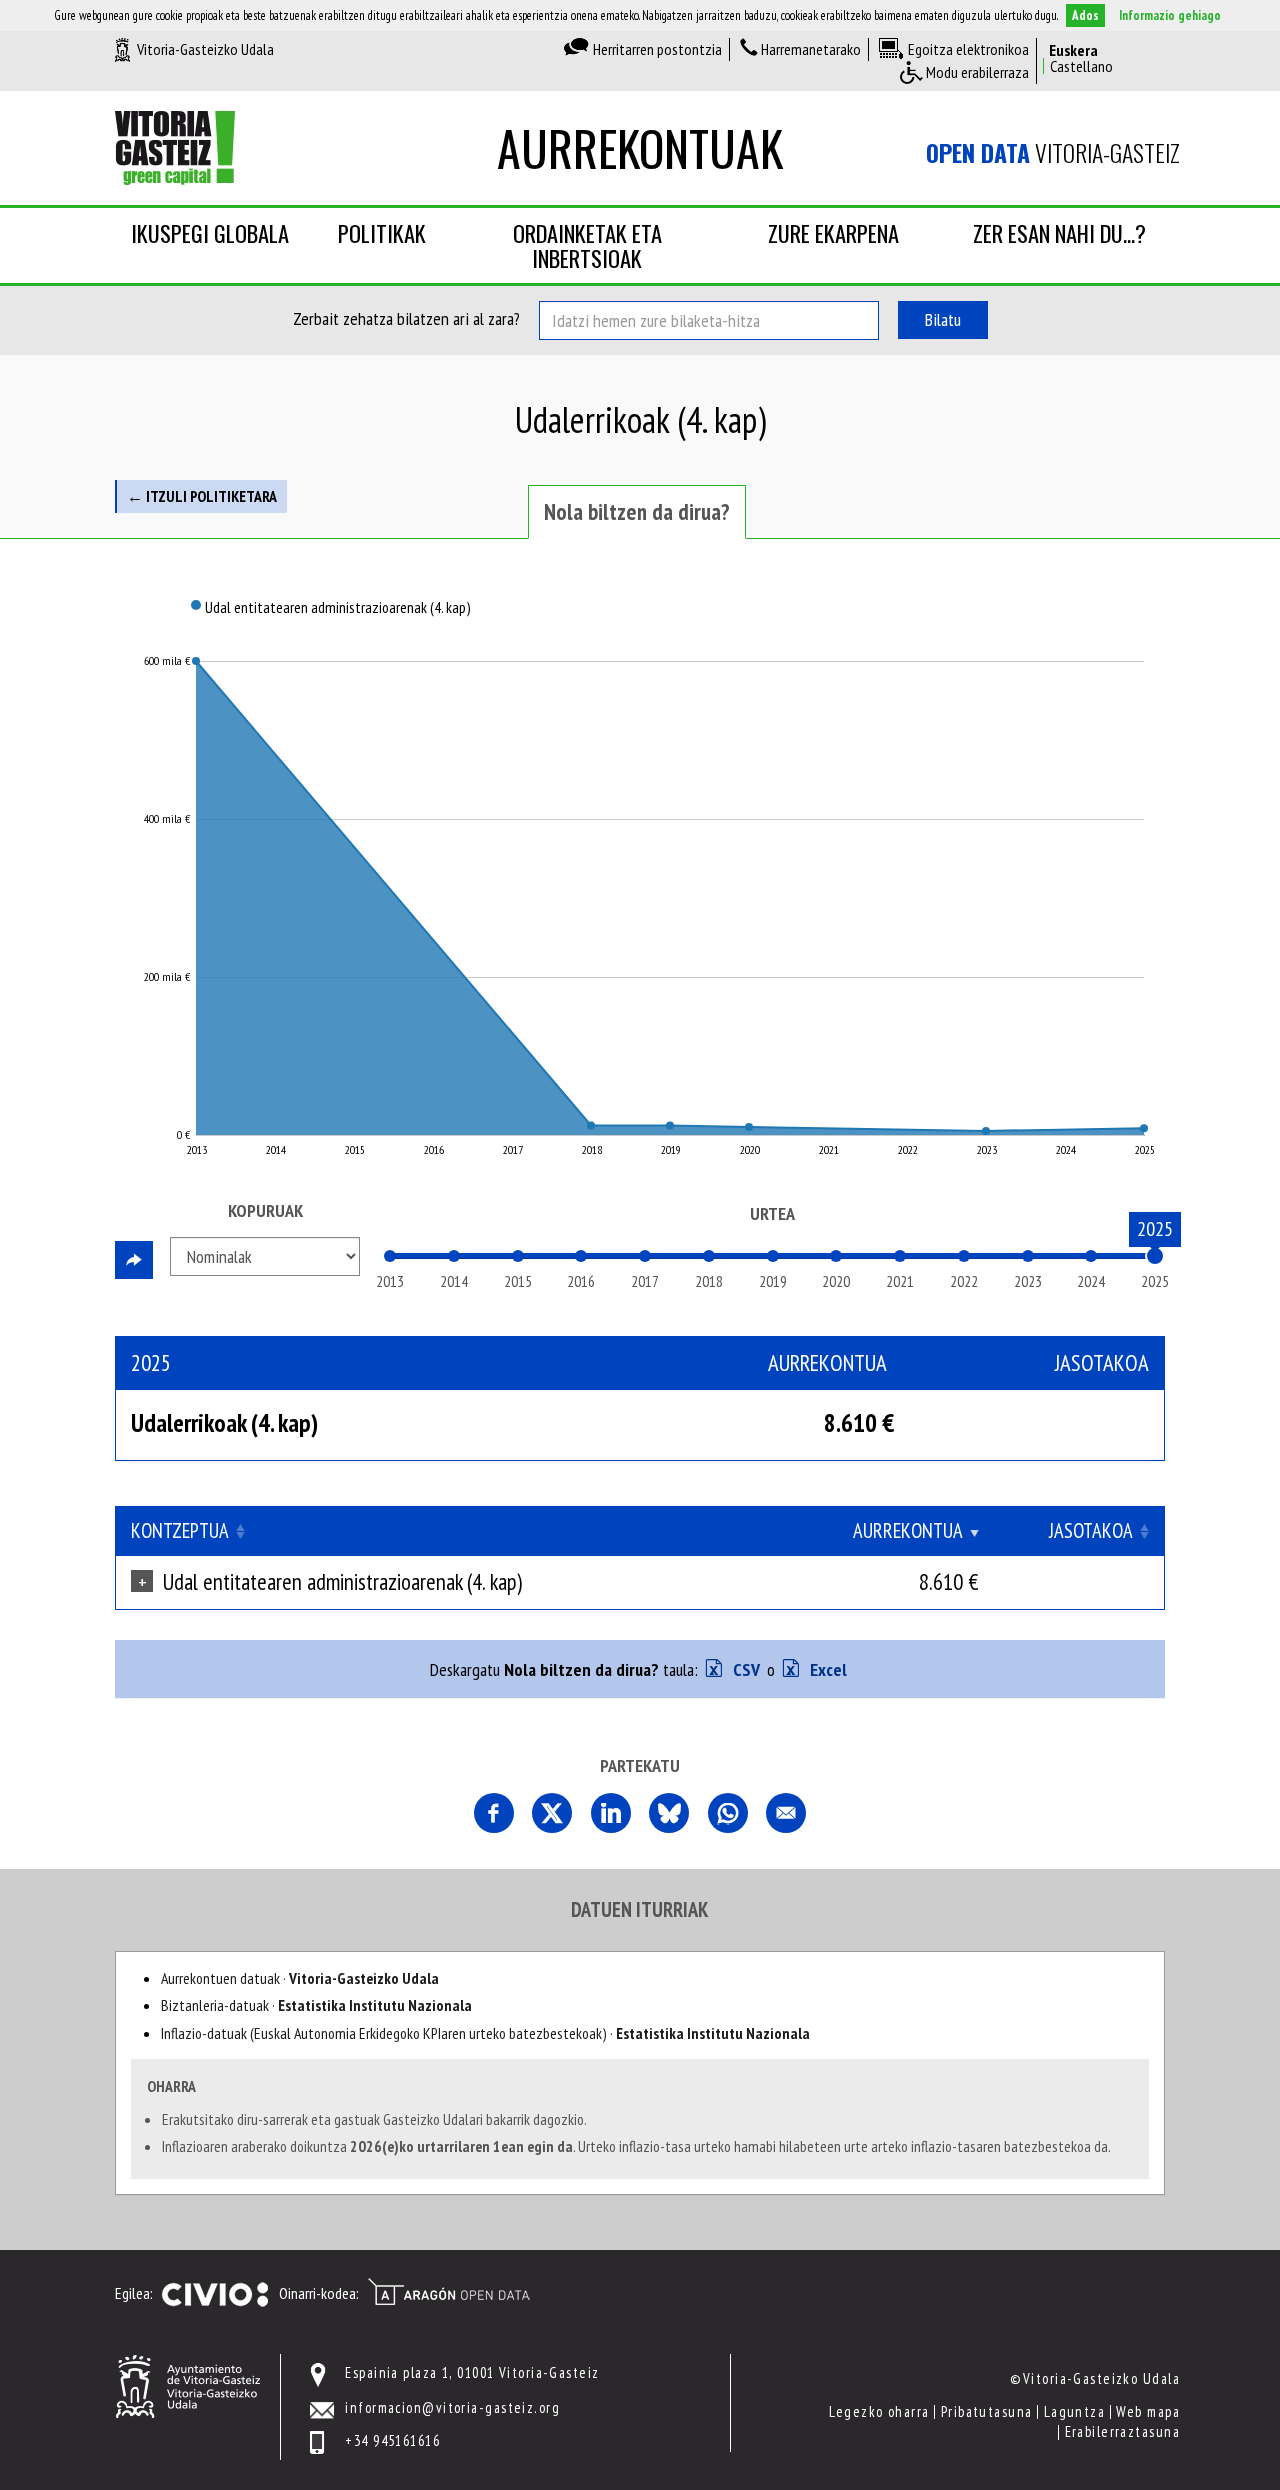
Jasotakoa (1091, 1530)
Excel (826, 1669)
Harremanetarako (811, 49)
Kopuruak (265, 1210)
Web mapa (1148, 2411)
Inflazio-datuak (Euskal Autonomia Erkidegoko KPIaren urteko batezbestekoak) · (485, 2033)
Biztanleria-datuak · (316, 2005)
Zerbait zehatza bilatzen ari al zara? (406, 318)
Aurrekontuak (640, 147)
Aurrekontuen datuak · (300, 1978)
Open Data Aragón (448, 2292)
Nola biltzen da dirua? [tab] (637, 511)
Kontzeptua (180, 1530)
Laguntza (1075, 2411)
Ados (1085, 15)
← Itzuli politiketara (202, 496)
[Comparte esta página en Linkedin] (611, 1813)
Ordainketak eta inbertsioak (587, 245)
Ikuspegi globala (210, 233)
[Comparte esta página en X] (552, 1813)
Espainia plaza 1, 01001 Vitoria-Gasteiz (472, 2372)
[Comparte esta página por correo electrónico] (786, 1813)
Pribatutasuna (987, 2411)
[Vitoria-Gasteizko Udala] (187, 2384)
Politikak (382, 233)
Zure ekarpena (833, 233)
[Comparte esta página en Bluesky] (669, 1813)
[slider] (1155, 1256)
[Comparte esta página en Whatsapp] (728, 1813)
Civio (214, 2295)
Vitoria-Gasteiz (1053, 153)
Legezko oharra (879, 2411)
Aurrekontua (908, 1530)
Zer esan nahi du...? (1059, 233)
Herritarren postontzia (657, 49)
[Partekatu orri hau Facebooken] (494, 1813)
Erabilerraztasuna (1122, 2431)
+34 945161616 (392, 2440)
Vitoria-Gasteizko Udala (205, 49)
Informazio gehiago (1170, 15)
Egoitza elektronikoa (968, 49)
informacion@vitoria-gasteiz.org (452, 2407)
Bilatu (943, 319)
